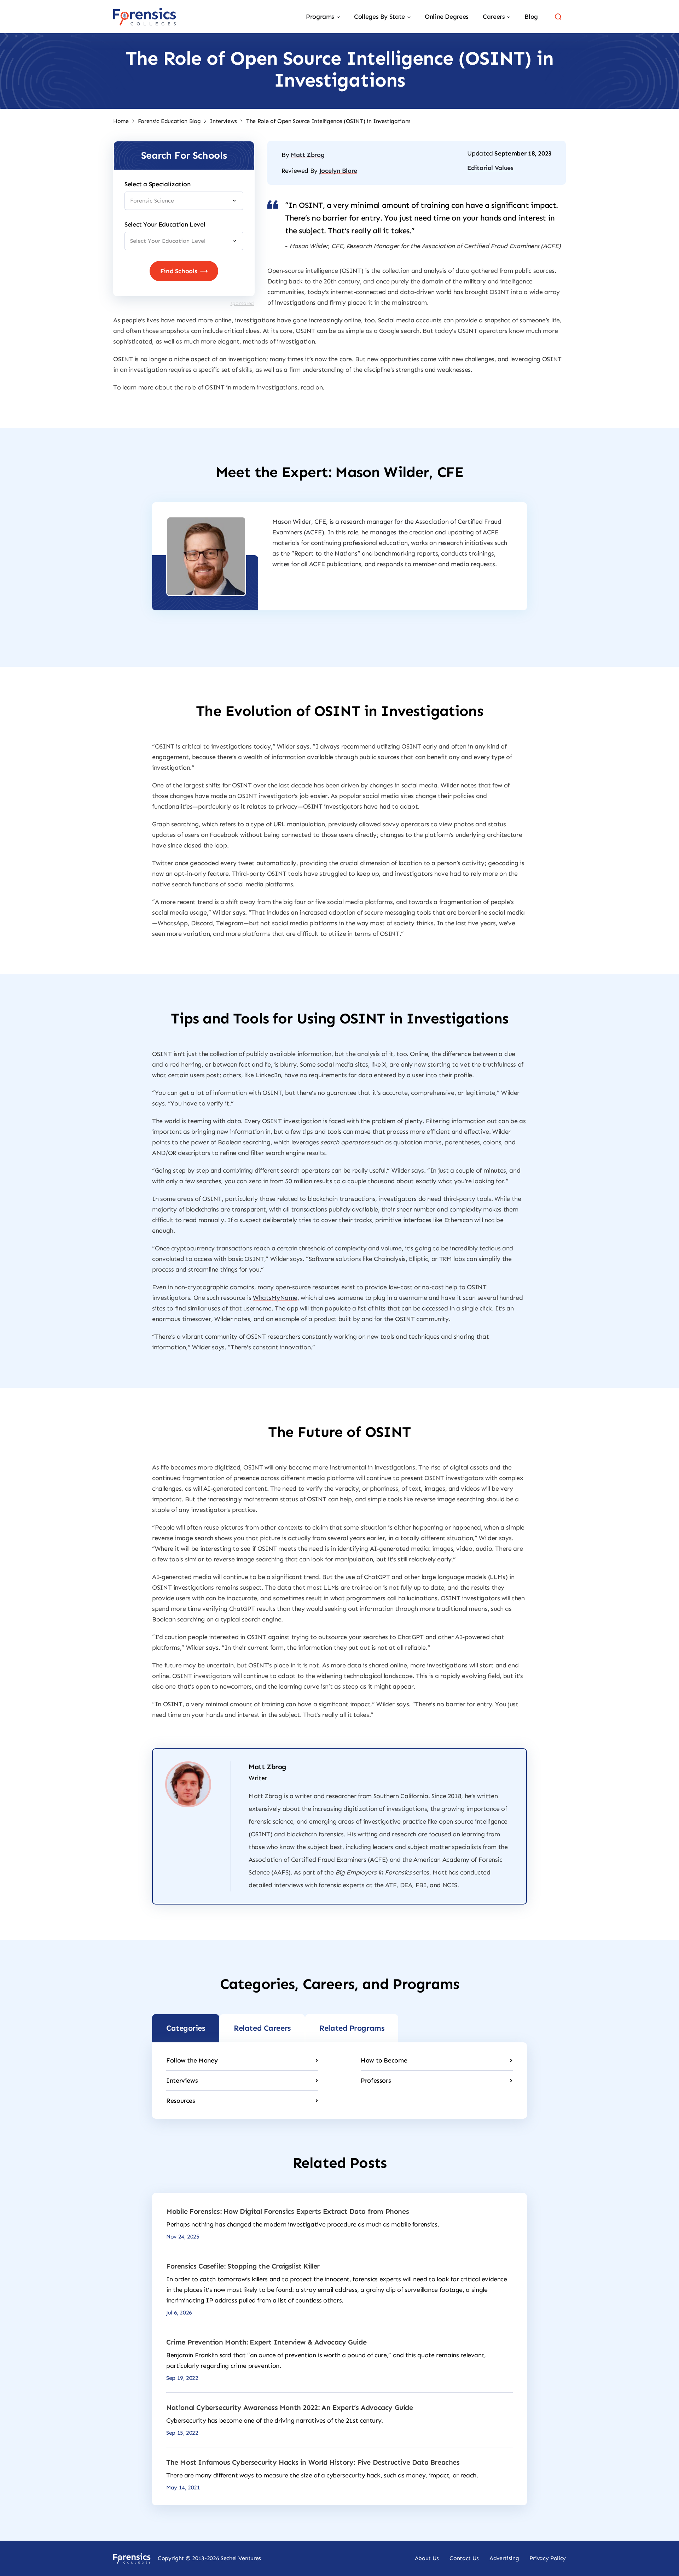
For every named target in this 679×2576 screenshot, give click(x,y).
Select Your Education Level (165, 224)
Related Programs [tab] (352, 2028)
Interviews (223, 121)
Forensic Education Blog (169, 121)
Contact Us (464, 2558)
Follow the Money (192, 2060)
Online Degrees (447, 17)
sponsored (242, 303)
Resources (181, 2101)
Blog (531, 17)
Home (121, 121)
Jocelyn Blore (338, 171)
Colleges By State (379, 17)
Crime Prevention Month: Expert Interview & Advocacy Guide (266, 2342)
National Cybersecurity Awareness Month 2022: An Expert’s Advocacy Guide (290, 2407)
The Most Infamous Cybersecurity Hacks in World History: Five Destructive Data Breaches (313, 2462)
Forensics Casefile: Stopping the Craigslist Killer (243, 2266)
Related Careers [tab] (262, 2028)
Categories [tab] (186, 2028)
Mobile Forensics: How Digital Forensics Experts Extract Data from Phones (288, 2211)
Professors (376, 2081)
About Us (427, 2558)
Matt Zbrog (307, 155)
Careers (494, 17)
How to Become (384, 2060)
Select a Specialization (158, 184)
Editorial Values (490, 168)
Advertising (504, 2558)
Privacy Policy (548, 2558)
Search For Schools (184, 155)
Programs (320, 17)
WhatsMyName (275, 1298)
